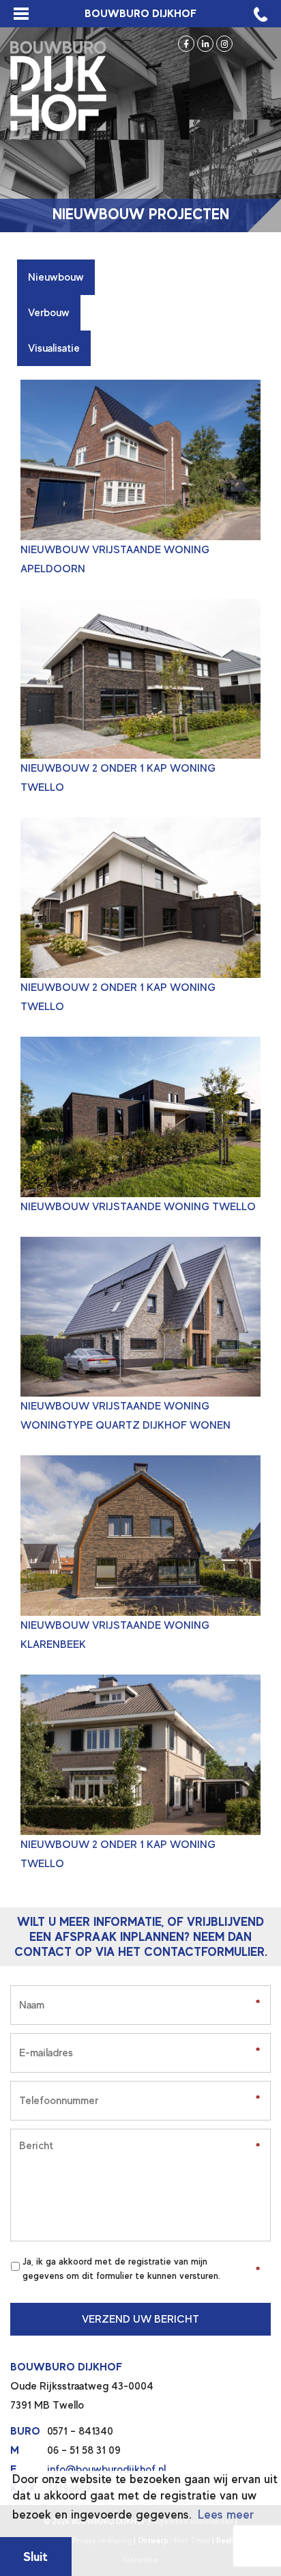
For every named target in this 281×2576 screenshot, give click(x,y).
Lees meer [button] (226, 2515)
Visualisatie (54, 348)
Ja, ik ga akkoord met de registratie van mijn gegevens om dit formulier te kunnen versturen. (121, 2268)
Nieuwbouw (56, 277)
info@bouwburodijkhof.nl (106, 2469)
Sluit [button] (35, 2557)
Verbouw (49, 313)
